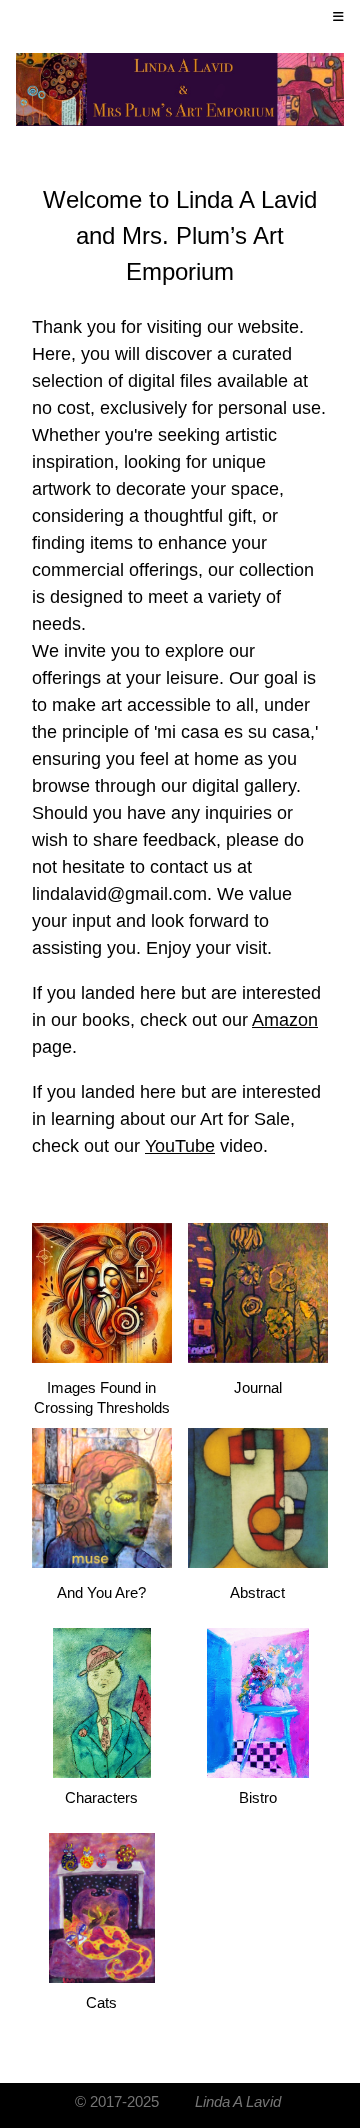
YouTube (180, 1146)
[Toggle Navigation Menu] (338, 17)
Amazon (285, 1020)
